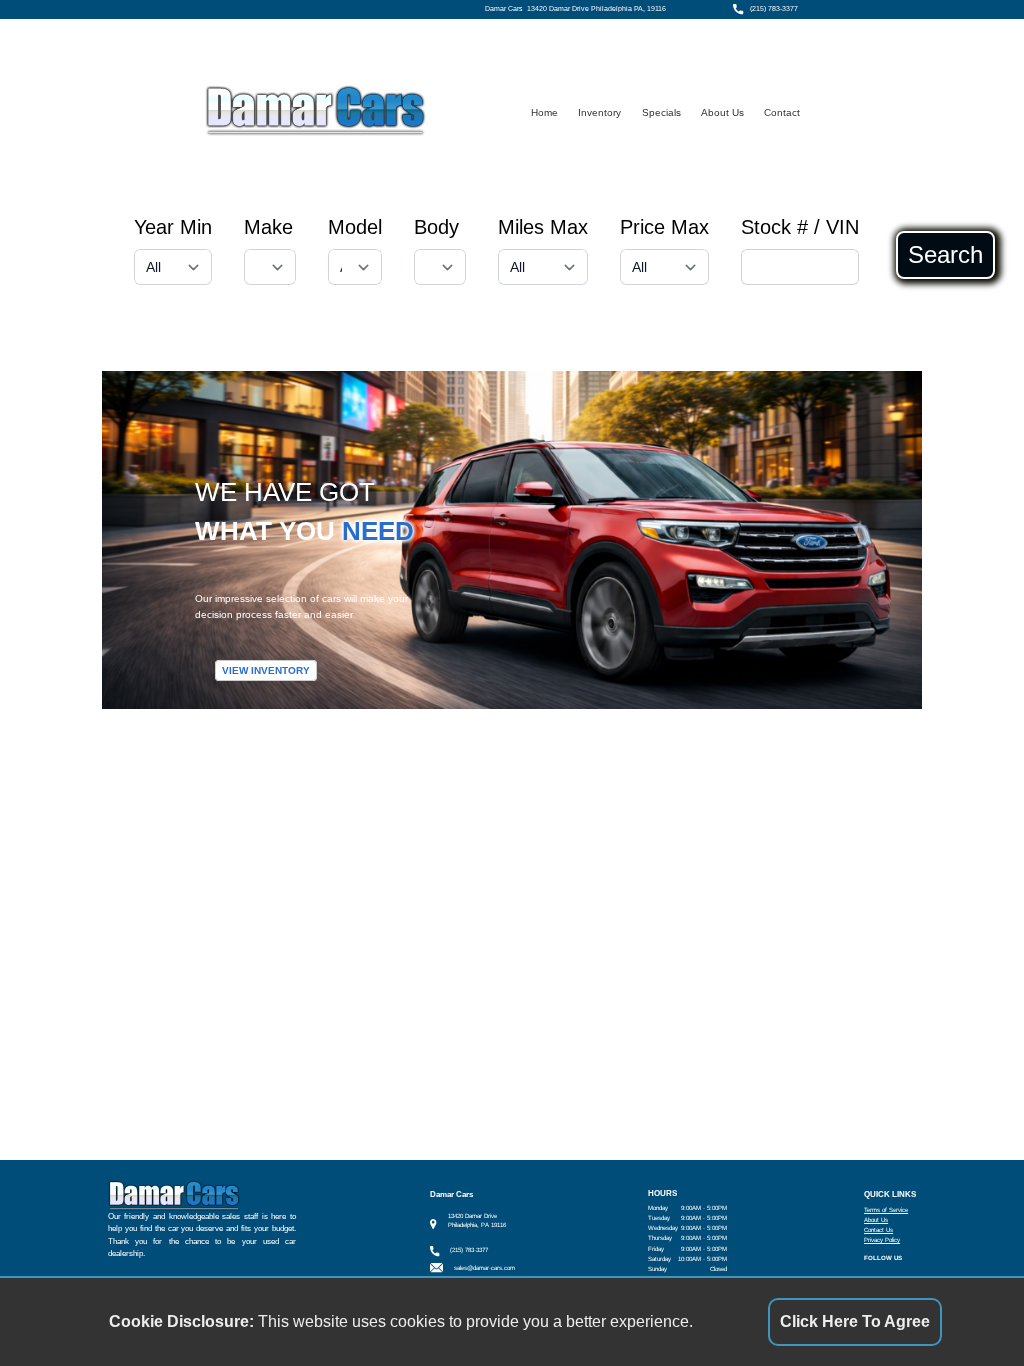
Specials (661, 112)
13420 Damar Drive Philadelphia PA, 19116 (596, 9)
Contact (782, 112)
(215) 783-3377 (774, 9)
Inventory (599, 112)
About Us (722, 112)
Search (945, 255)
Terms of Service (886, 1209)
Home (544, 112)
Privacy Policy (882, 1239)
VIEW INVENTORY (266, 670)
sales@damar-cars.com (484, 1267)
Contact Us (878, 1229)
